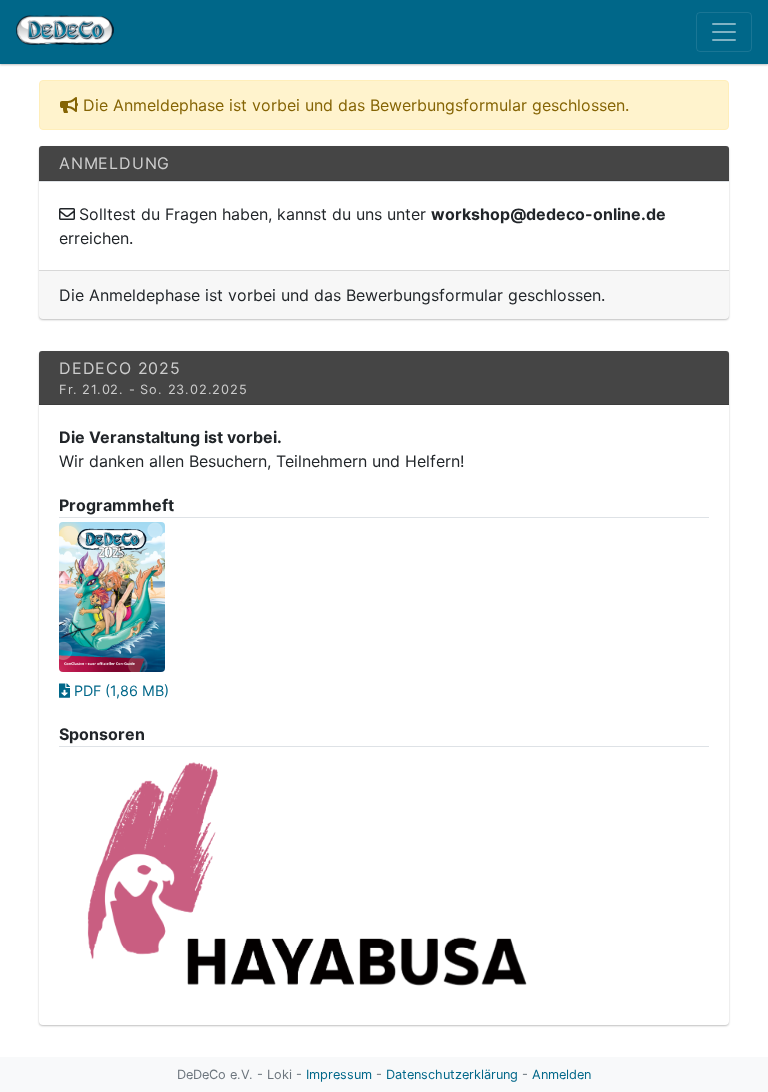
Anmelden (561, 1074)
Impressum (339, 1074)
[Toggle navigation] (724, 32)
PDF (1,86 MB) (119, 690)
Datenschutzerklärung (452, 1074)
